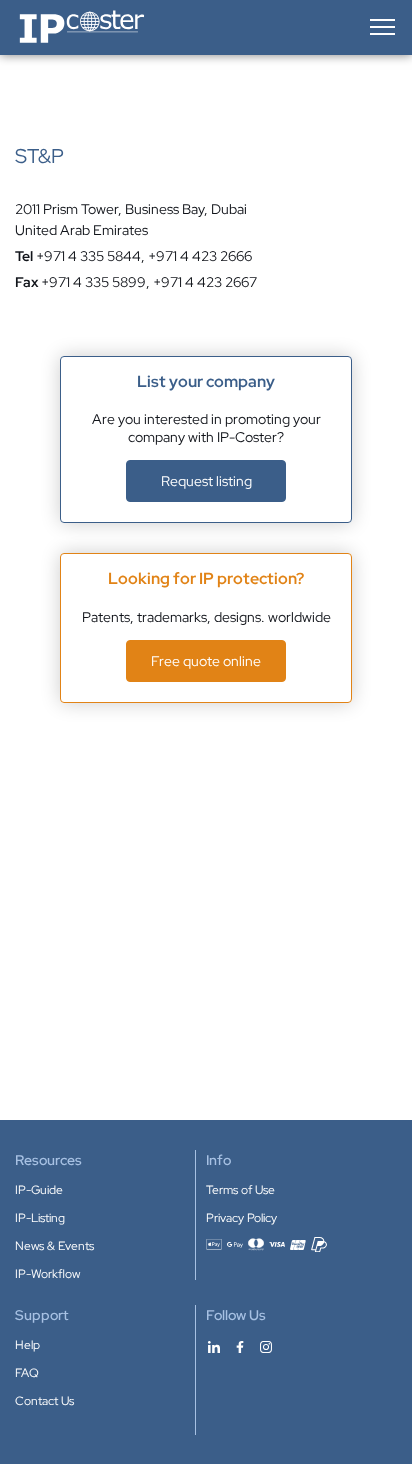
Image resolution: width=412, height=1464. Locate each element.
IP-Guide (39, 1190)
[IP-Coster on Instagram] (266, 1346)
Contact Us (44, 1401)
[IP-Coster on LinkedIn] (214, 1346)
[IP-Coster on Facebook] (240, 1346)
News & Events (54, 1246)
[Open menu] (381, 27)
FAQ (27, 1373)
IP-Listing (40, 1218)
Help (27, 1345)
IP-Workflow (47, 1274)
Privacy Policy (241, 1218)
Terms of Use (240, 1190)
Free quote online (206, 661)
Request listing (206, 481)
